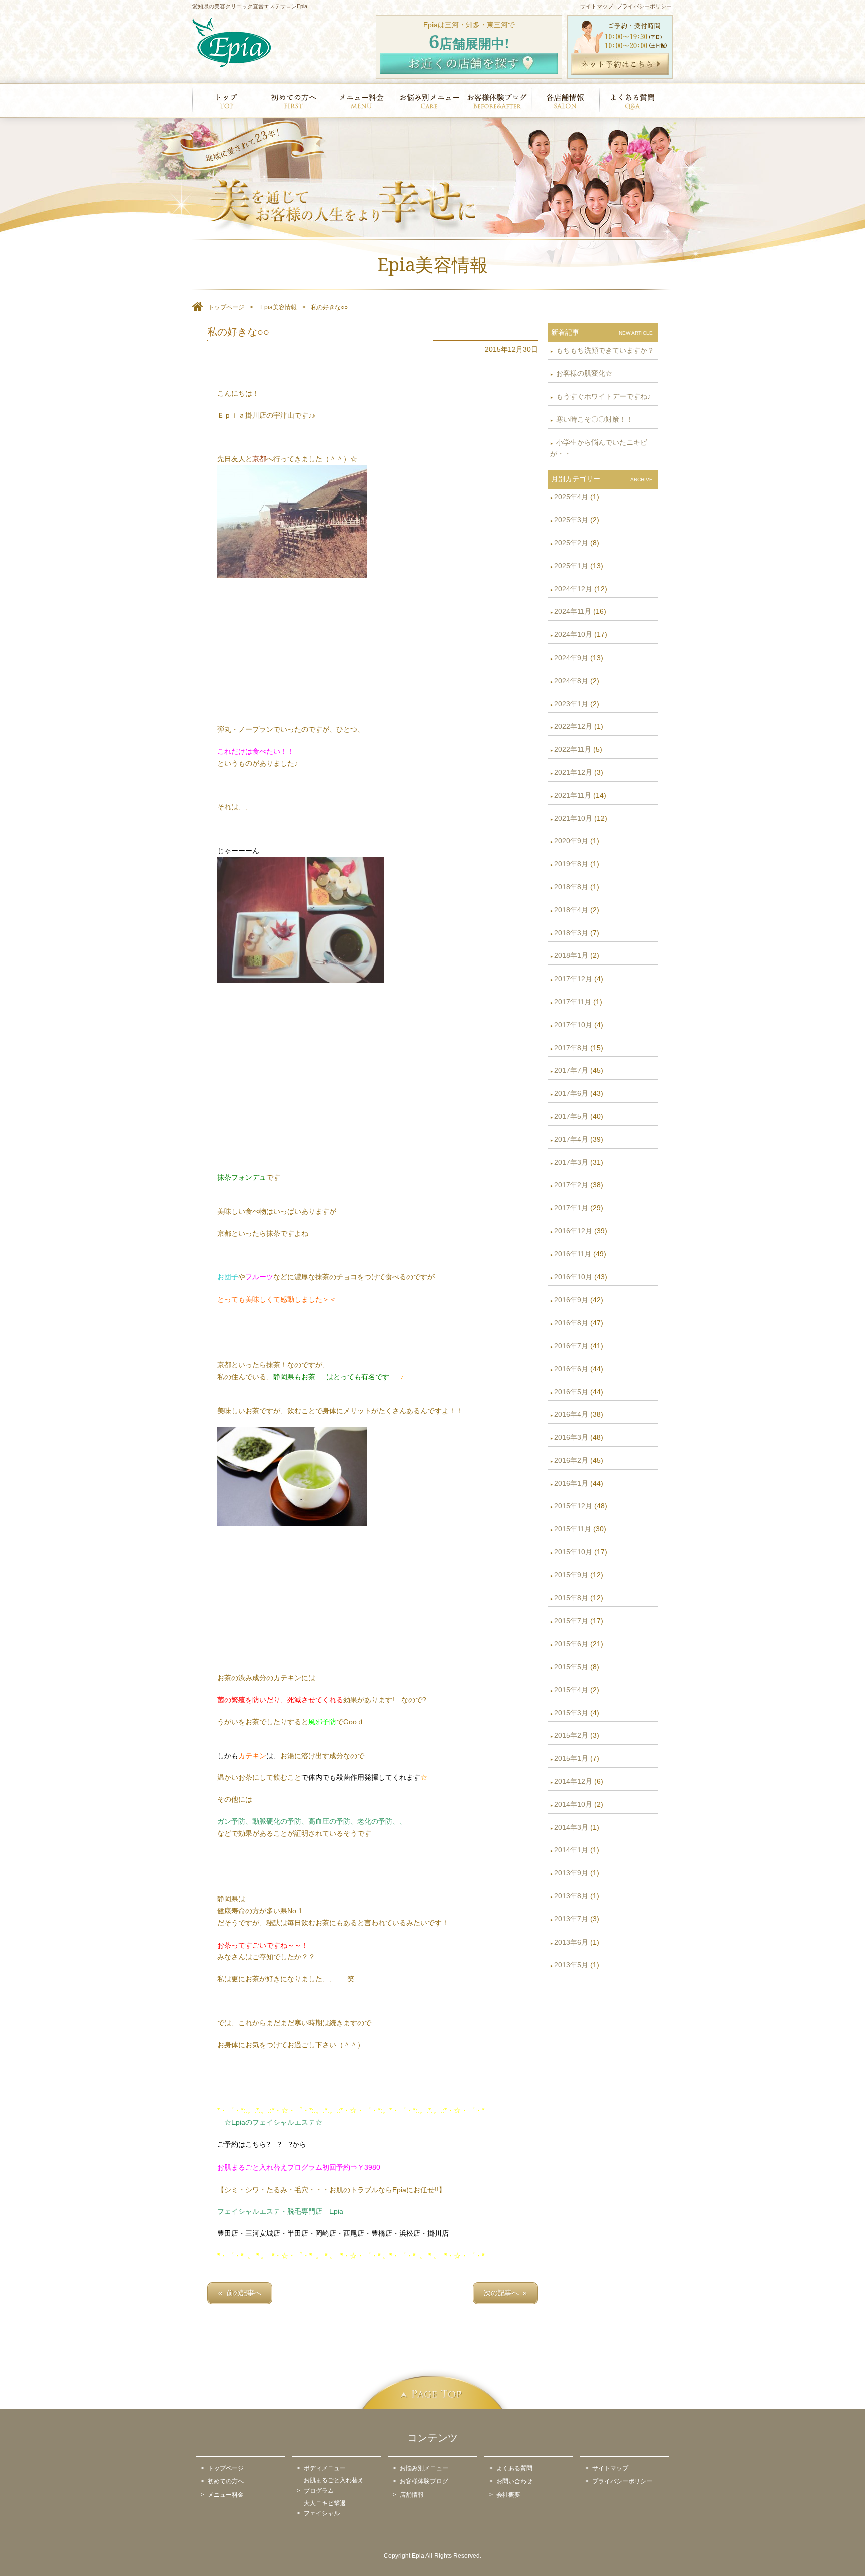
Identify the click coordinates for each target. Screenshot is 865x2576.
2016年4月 (571, 1414)
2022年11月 (573, 749)
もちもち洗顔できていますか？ (604, 350)
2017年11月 (573, 1002)
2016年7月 (571, 1346)
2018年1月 (571, 955)
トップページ (226, 2468)
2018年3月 (571, 933)
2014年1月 (571, 1850)
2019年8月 (571, 864)
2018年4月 (571, 910)
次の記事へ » (505, 2293)
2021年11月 (573, 795)
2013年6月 (571, 1942)
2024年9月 (571, 658)
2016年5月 (571, 1392)
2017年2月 (571, 1185)
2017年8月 (571, 1048)
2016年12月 (573, 1231)
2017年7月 (571, 1070)
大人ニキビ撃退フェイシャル (325, 2508)
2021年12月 (573, 772)
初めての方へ (226, 2481)
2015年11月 (573, 1529)
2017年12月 (573, 979)
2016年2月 (571, 1460)
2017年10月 (573, 1025)
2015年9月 (571, 1575)
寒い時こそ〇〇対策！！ (594, 419)
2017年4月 (571, 1139)
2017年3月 (571, 1162)
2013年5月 (571, 1965)
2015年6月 (571, 1644)
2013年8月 (571, 1896)
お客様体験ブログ (424, 2481)
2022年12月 (573, 726)
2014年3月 (571, 1827)
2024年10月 (573, 634)
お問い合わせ (514, 2481)
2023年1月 (571, 704)
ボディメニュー (325, 2468)
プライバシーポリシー (644, 6)
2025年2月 (571, 543)
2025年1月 (571, 566)
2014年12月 (573, 1781)
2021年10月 (573, 818)
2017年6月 (571, 1093)
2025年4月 (571, 497)
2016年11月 (573, 1254)
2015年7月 (571, 1621)
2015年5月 (571, 1667)
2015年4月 (571, 1690)
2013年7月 (571, 1919)
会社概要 (508, 2495)
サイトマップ (597, 6)
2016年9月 (571, 1300)
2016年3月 (571, 1437)
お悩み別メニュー (424, 2468)
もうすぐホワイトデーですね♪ (602, 396)
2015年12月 (573, 1506)
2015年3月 (571, 1713)
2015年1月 (571, 1758)
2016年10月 (573, 1277)
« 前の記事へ (240, 2293)
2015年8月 (571, 1598)
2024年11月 (573, 611)
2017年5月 (571, 1116)
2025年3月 (571, 520)
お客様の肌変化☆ (583, 373)
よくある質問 (514, 2468)
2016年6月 (571, 1369)
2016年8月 (571, 1323)
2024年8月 (571, 681)
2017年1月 (571, 1208)
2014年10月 (573, 1804)
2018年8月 (571, 887)
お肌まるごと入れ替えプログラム (334, 2485)
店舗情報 (412, 2495)
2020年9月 (571, 841)
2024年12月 (573, 589)
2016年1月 (571, 1483)
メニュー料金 (226, 2495)
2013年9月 (571, 1873)
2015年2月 (571, 1735)
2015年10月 (573, 1552)
